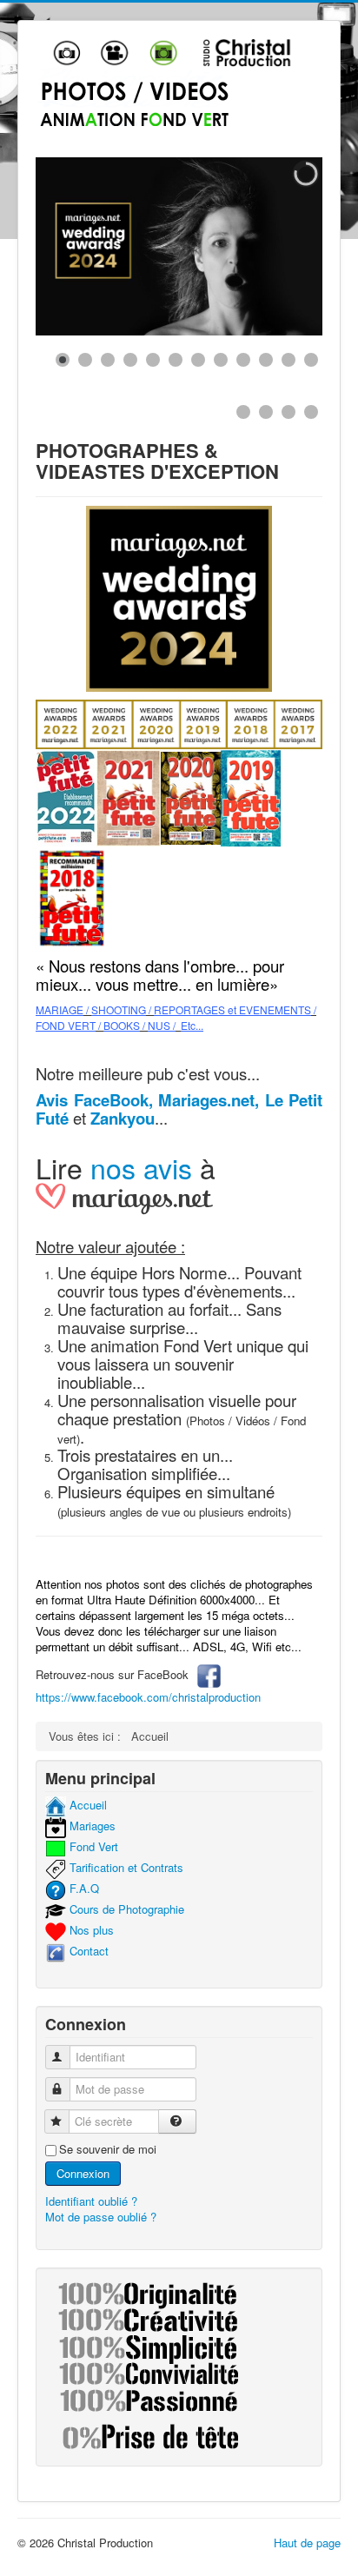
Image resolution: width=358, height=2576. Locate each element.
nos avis (141, 1167)
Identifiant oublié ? (91, 2201)
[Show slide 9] (243, 360)
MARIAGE (60, 1009)
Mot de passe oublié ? (101, 2217)
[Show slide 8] (221, 360)
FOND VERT (66, 1025)
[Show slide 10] (266, 360)
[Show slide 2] (85, 360)
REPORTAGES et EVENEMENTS (232, 1009)
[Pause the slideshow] (269, 247)
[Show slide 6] (176, 360)
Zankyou (123, 1118)
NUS (159, 1025)
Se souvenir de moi (108, 2149)
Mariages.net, (209, 1100)
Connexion (83, 2173)
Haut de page (307, 2543)
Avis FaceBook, (94, 1100)
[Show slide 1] (63, 360)
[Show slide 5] (153, 360)
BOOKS (122, 1025)
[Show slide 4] (130, 360)
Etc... (192, 1025)
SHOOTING (119, 1009)
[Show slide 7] (198, 360)
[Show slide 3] (108, 360)
